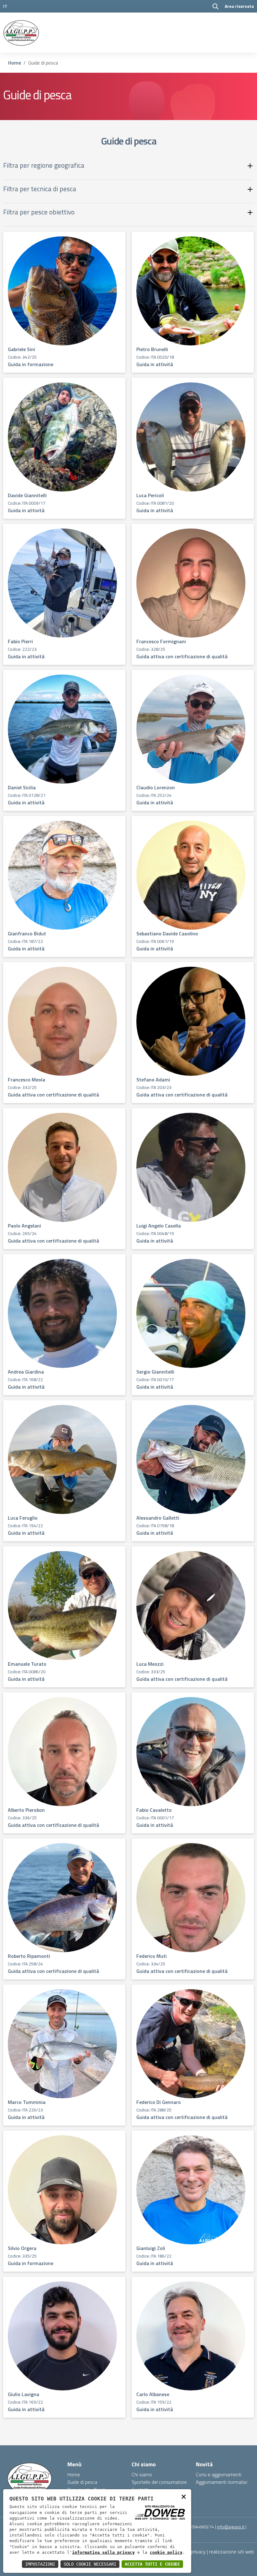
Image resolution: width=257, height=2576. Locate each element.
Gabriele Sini (21, 349)
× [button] (184, 2496)
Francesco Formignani (161, 641)
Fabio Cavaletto (154, 1810)
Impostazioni (40, 2564)
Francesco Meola (26, 1080)
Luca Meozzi (150, 1664)
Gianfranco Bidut (27, 933)
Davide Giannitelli (27, 495)
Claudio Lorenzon (156, 787)
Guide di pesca (82, 2482)
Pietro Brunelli (152, 349)
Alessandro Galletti (158, 1518)
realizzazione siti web (231, 2552)
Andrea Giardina (26, 1372)
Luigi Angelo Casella (159, 1226)
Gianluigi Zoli (151, 2248)
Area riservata (239, 6)
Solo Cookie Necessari (90, 2564)
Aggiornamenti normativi (222, 2482)
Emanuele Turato (27, 1664)
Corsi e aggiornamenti (219, 2474)
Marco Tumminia (27, 2102)
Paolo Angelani (24, 1226)
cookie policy (166, 2552)
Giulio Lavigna (24, 2394)
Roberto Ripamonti (29, 1956)
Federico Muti (152, 1956)
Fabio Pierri (20, 641)
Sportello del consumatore (159, 2482)
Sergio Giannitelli (155, 1372)
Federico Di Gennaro (159, 2102)
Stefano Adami (153, 1080)
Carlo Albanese (153, 2394)
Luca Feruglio (23, 1518)
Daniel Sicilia (22, 787)
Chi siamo (142, 2474)
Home (15, 63)
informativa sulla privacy (103, 2552)
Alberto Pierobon (26, 1810)
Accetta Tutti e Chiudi (152, 2564)
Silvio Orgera (22, 2248)
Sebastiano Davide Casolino (167, 933)
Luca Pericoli (150, 495)
